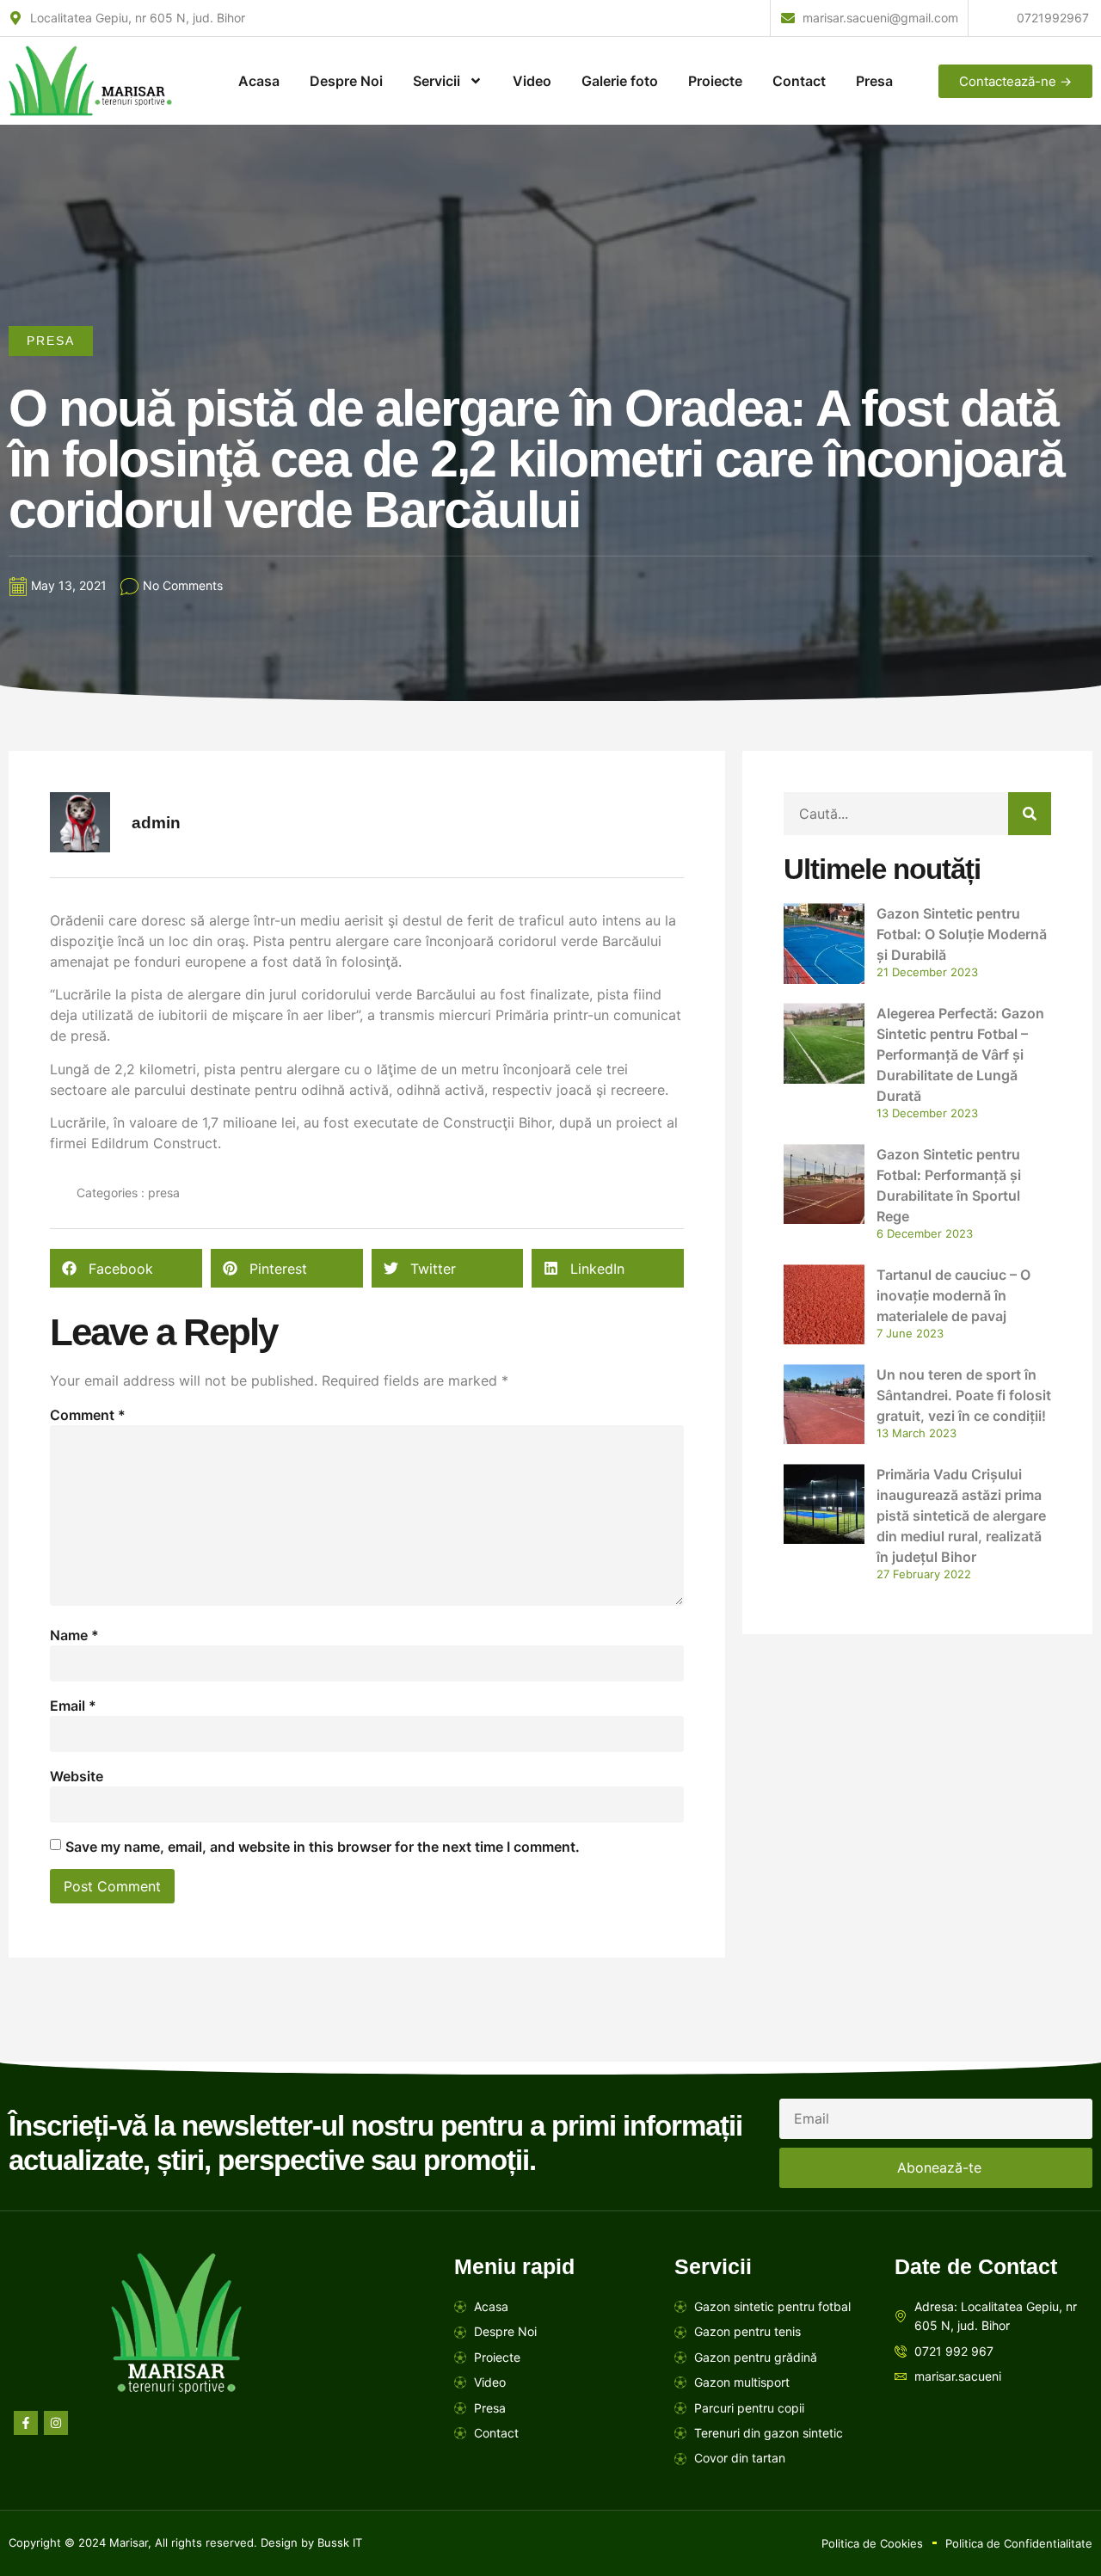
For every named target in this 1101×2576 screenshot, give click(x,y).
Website (77, 1776)
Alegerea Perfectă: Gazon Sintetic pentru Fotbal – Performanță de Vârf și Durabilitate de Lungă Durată (960, 1054)
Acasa (259, 81)
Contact (799, 81)
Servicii (437, 81)
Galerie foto (620, 81)
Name (74, 1635)
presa (51, 341)
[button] (126, 1268)
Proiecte (715, 81)
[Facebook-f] (26, 2423)
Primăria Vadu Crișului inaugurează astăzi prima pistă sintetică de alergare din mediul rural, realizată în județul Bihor (961, 1515)
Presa (874, 81)
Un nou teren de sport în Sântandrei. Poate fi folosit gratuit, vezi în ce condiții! (964, 1395)
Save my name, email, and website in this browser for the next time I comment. (323, 1847)
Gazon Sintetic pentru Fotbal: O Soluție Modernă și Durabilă (962, 934)
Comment (88, 1415)
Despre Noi (346, 81)
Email (73, 1706)
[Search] (1030, 814)
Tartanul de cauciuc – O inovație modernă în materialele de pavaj (953, 1295)
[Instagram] (56, 2423)
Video (532, 81)
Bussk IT (340, 2542)
